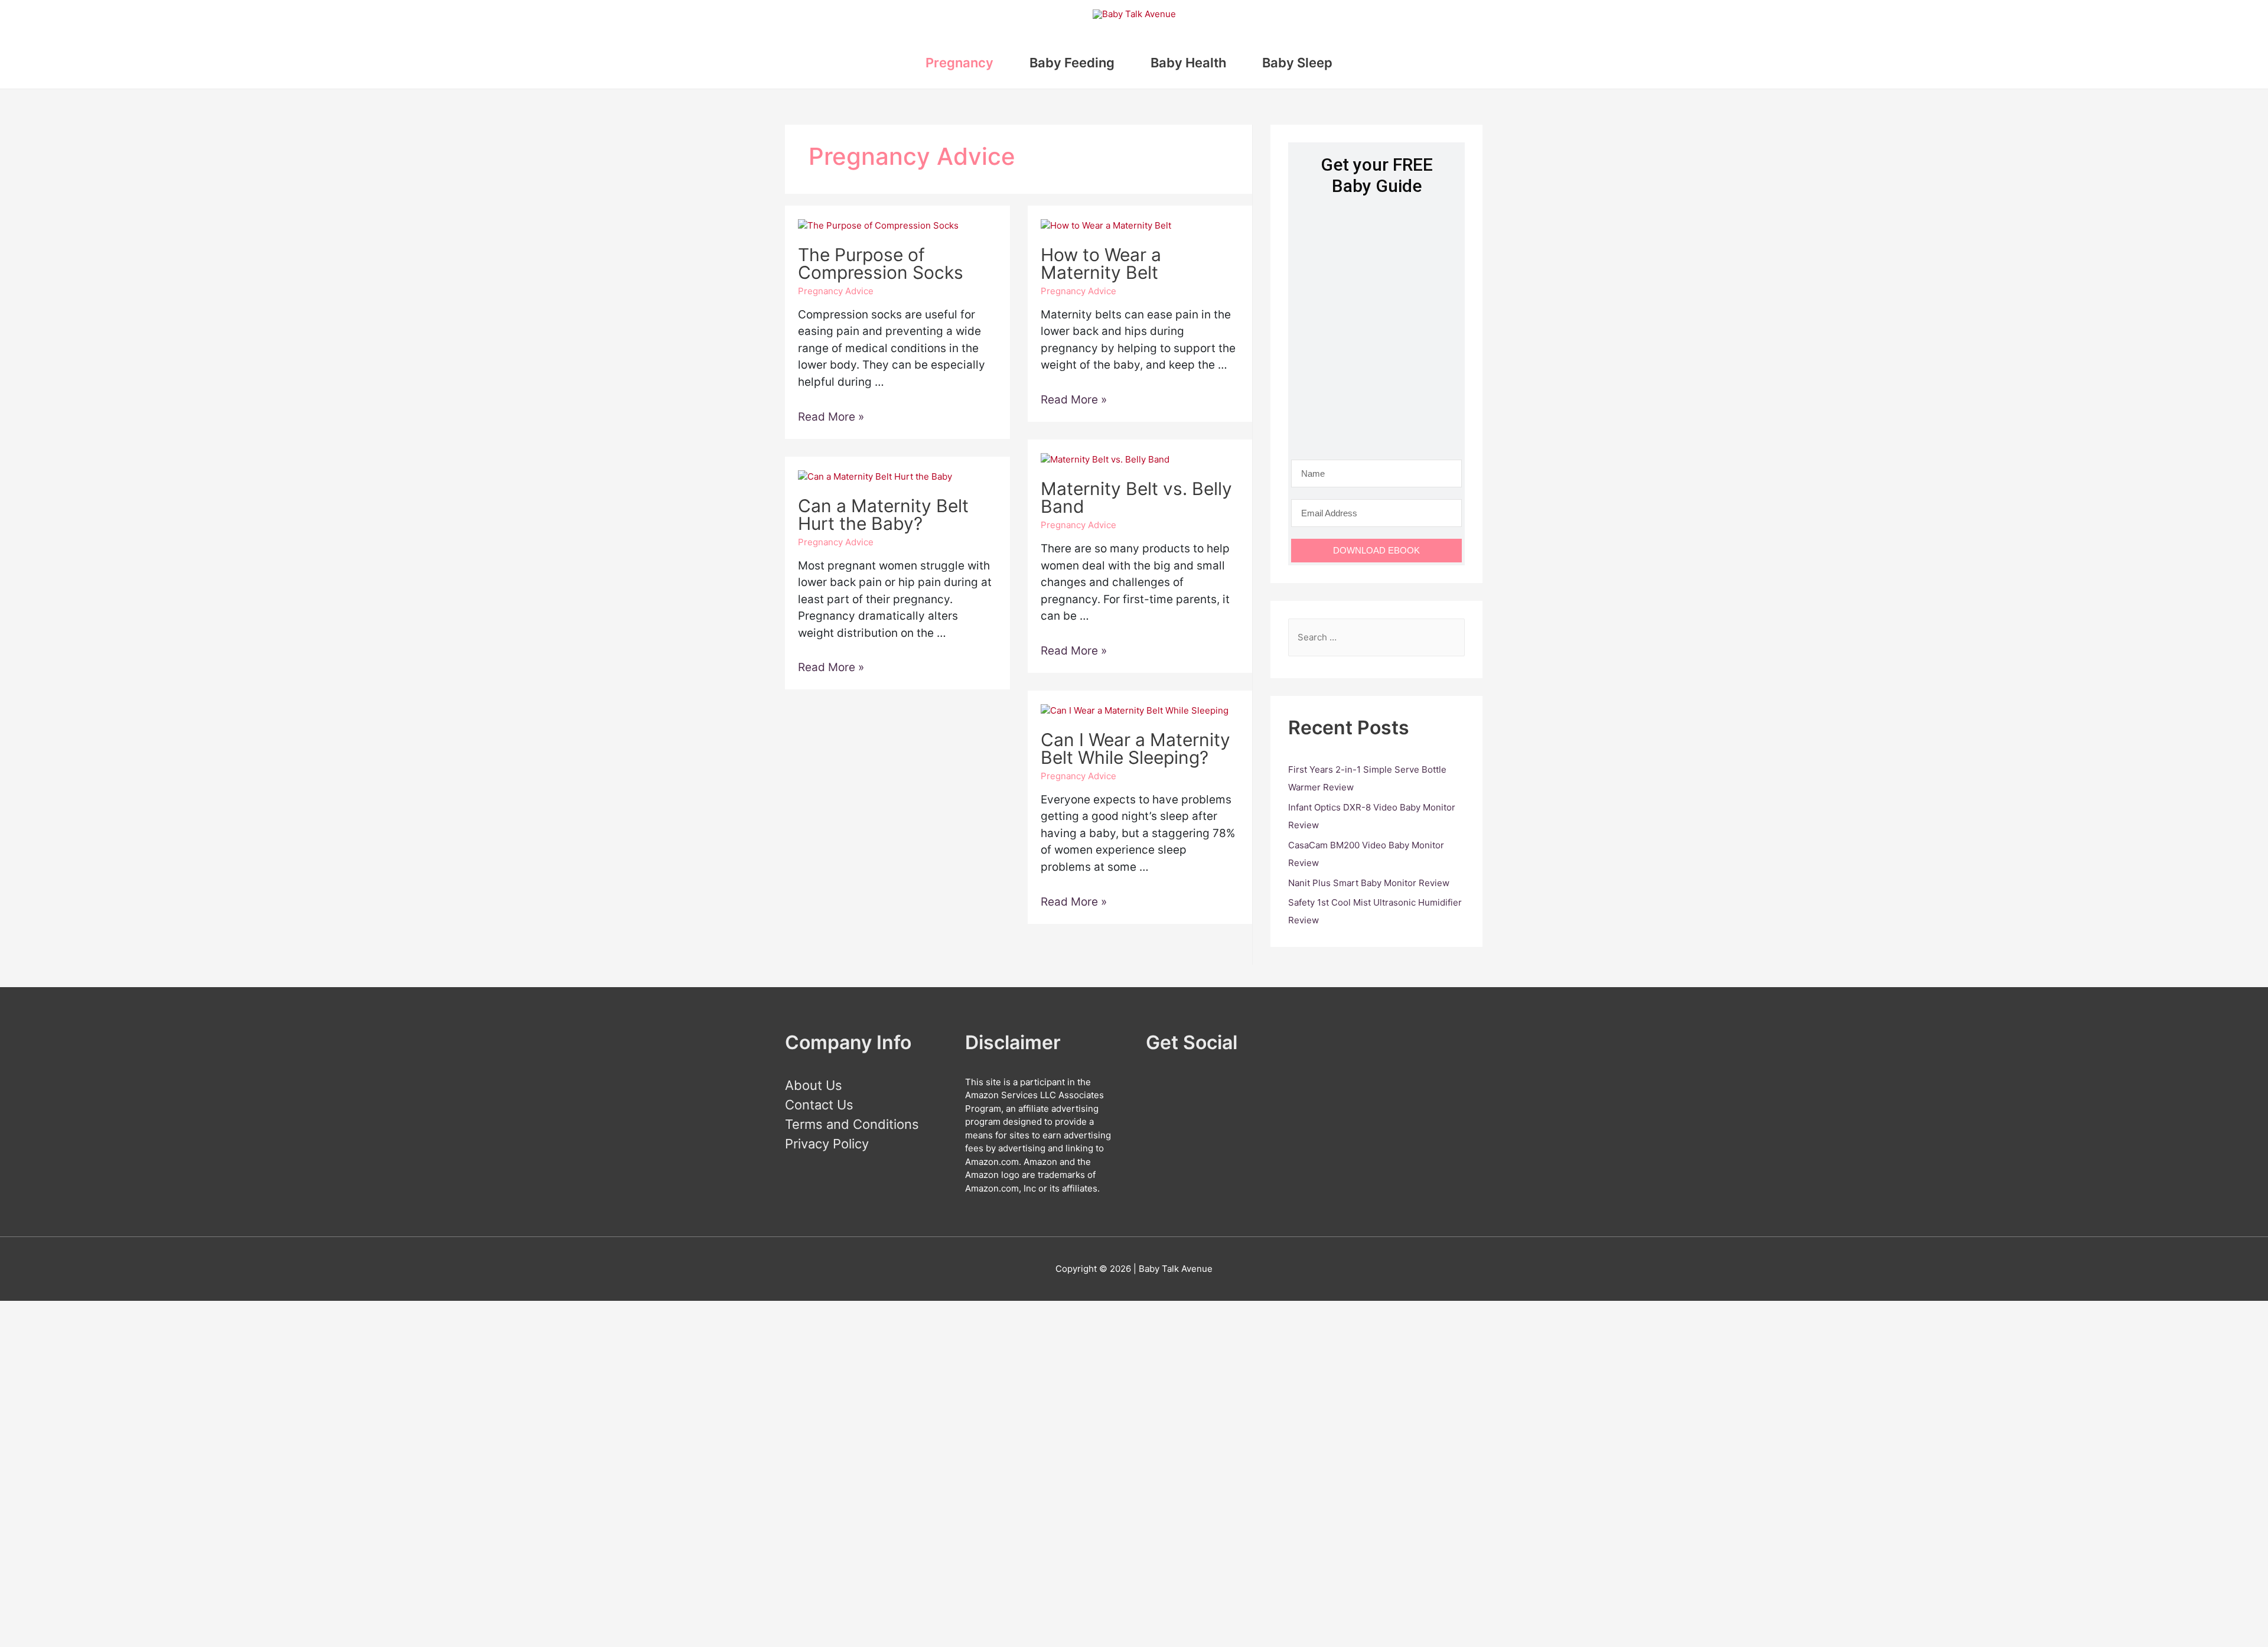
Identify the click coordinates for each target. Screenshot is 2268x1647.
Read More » (831, 417)
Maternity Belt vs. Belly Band (1136, 497)
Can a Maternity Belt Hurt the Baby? (883, 515)
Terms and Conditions (852, 1124)
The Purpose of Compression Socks (881, 263)
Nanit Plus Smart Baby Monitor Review (1369, 883)
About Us (814, 1085)
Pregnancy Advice (836, 291)
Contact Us (819, 1105)
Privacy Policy (827, 1144)
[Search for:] (1376, 637)
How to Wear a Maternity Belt (1101, 263)
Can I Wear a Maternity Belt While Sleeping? (1135, 748)
